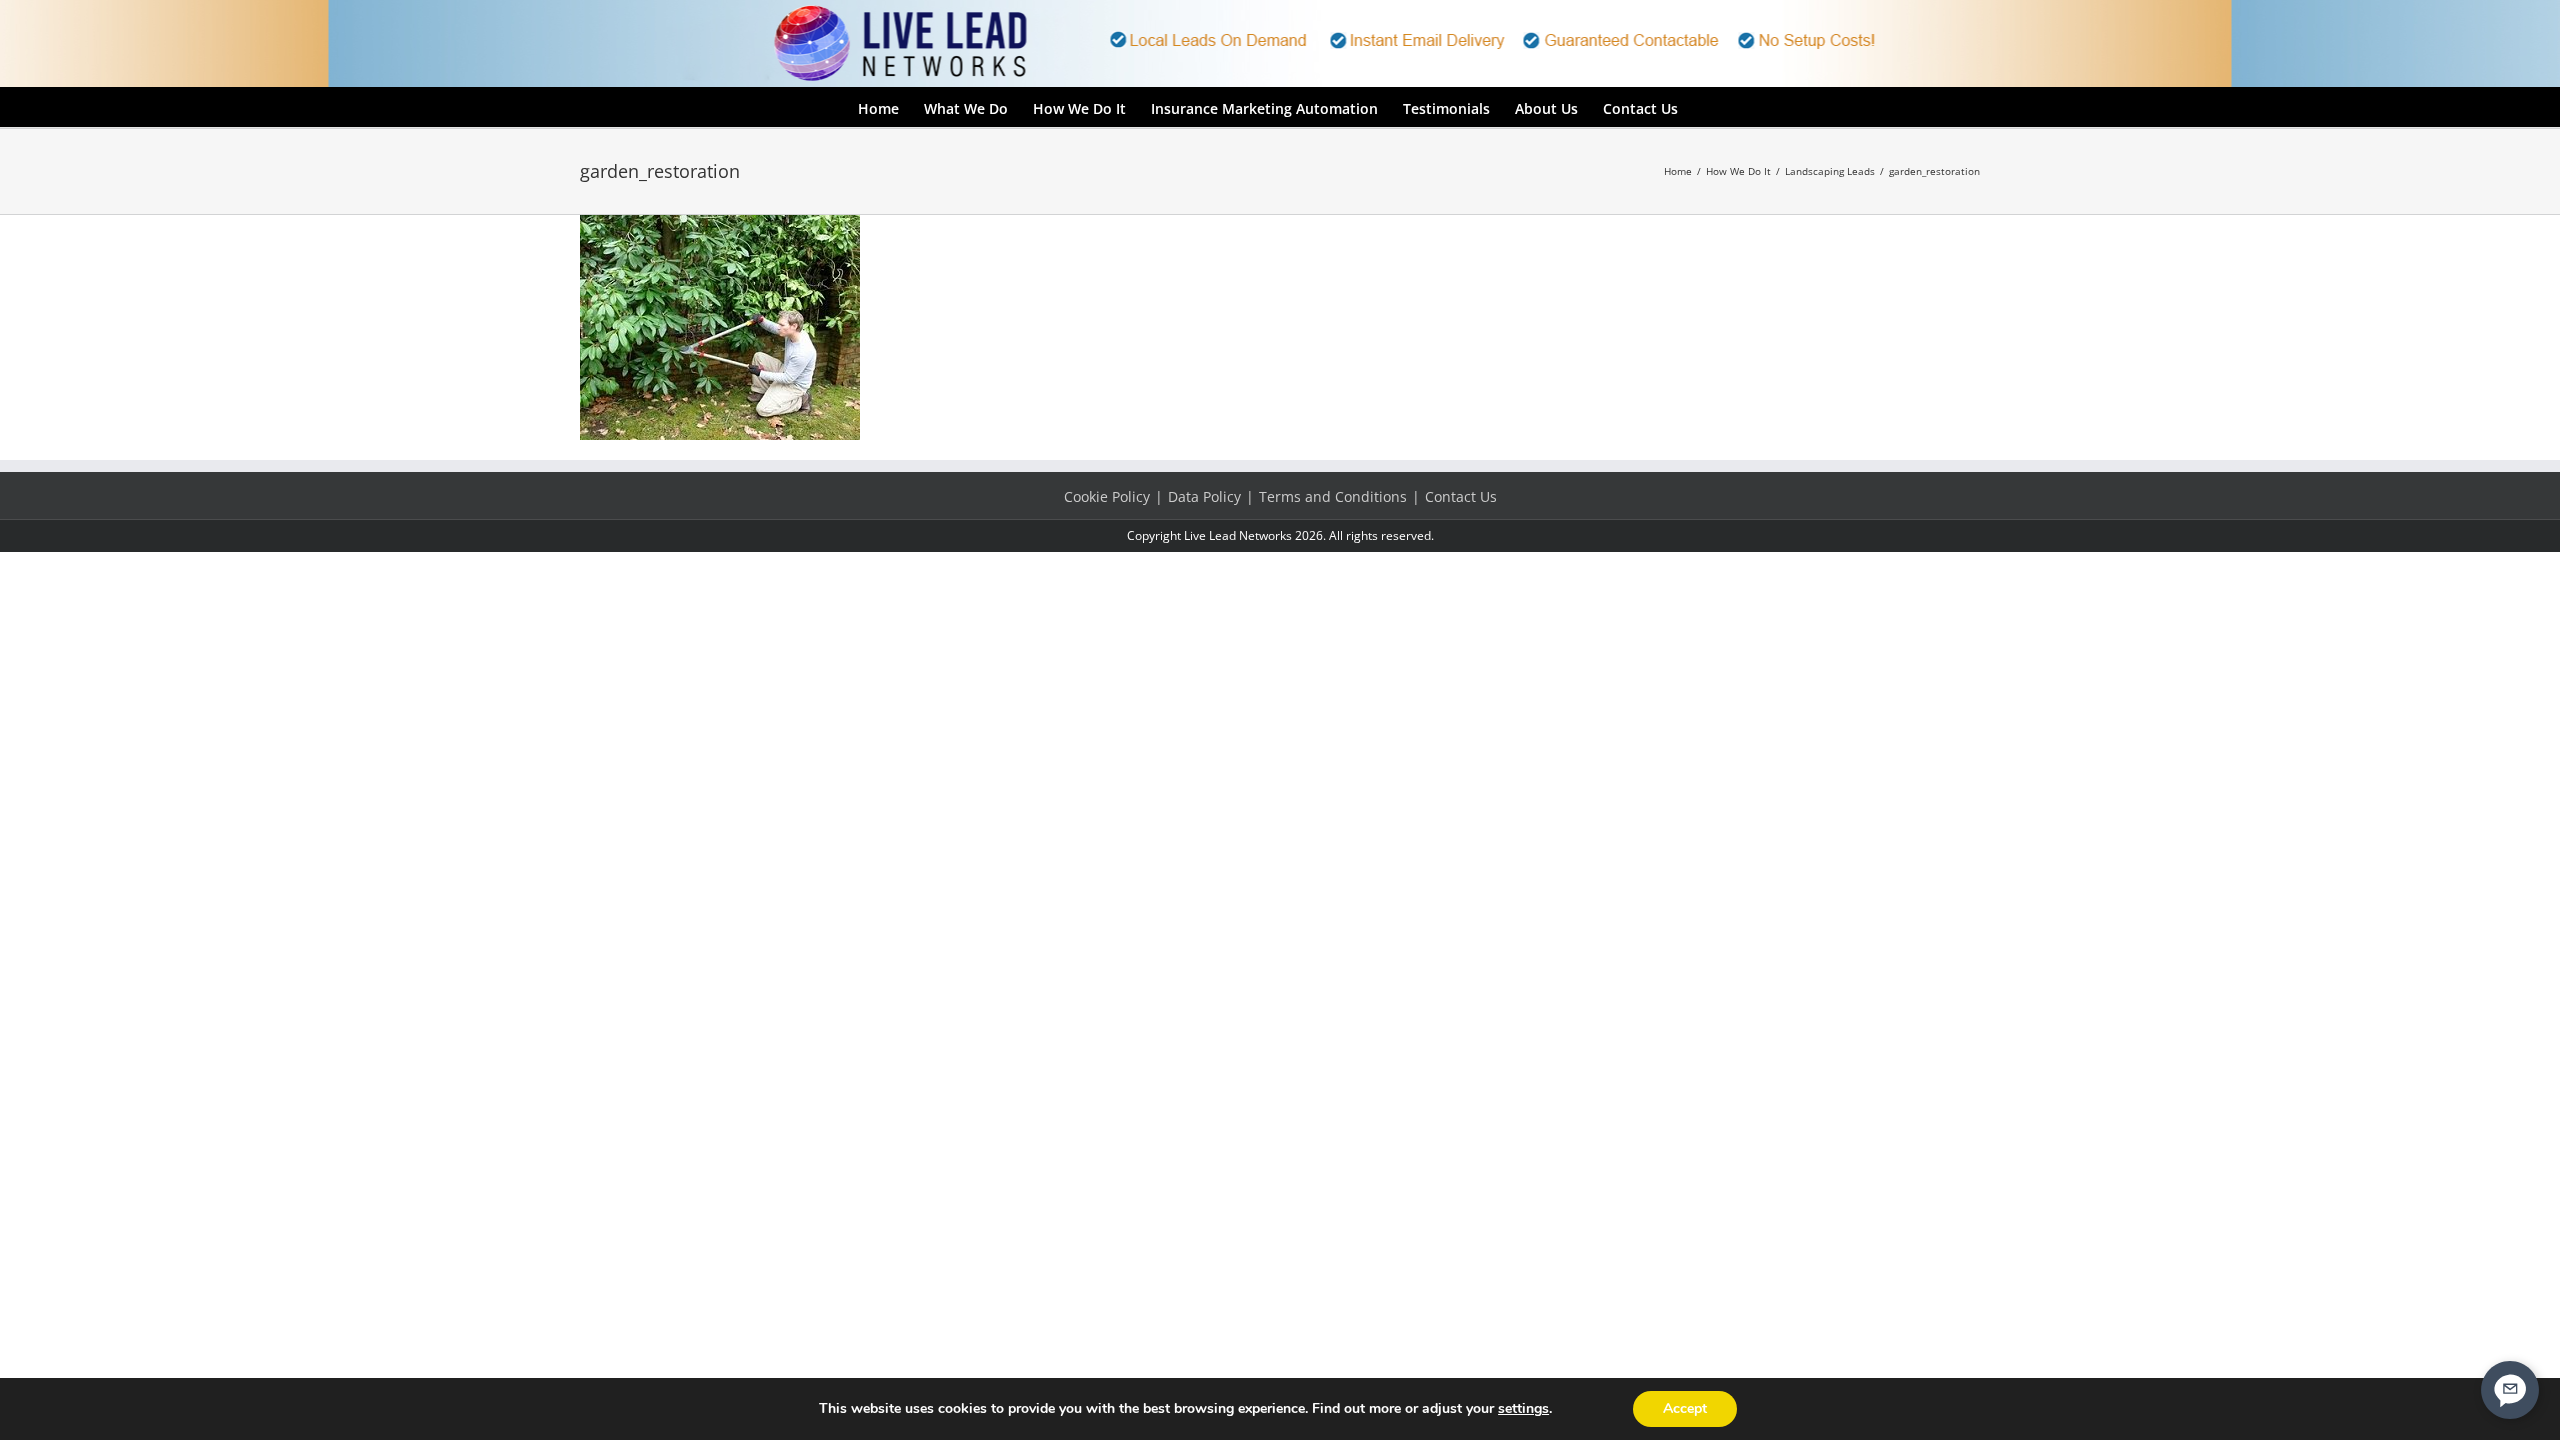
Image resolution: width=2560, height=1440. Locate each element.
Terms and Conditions (1333, 496)
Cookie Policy (1107, 496)
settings (1523, 1409)
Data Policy (1204, 496)
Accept (1685, 1408)
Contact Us (1461, 496)
